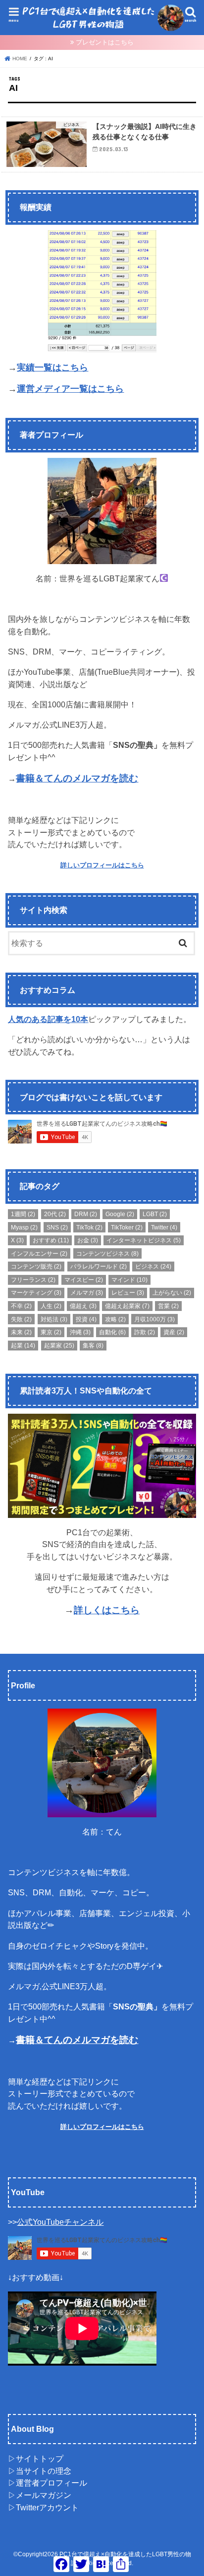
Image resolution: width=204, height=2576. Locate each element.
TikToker (127, 1227)
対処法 (54, 1319)
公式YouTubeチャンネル (60, 2222)
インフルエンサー (39, 1254)
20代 (55, 1214)
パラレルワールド (99, 1267)
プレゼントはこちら (105, 42)
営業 (168, 1306)
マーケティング (36, 1293)
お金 (88, 1240)
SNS (57, 1227)
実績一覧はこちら (52, 368)
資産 (174, 1332)
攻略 (115, 1319)
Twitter (164, 1227)
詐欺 (145, 1332)
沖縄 (80, 1332)
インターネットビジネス (144, 1240)
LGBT (155, 1214)
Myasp (24, 1227)
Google (120, 1214)
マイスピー (84, 1280)
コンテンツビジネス (107, 1254)
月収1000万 (154, 1319)
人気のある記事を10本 (48, 1019)
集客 (93, 1346)
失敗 (21, 1319)
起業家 (59, 1346)
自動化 (112, 1332)
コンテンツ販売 (36, 1267)
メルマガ (87, 1293)
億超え (83, 1306)
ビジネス (153, 1267)
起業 (23, 1346)
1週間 (23, 1214)
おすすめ (51, 1240)
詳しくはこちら (107, 1610)
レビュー (128, 1293)
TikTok (89, 1227)
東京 (51, 1332)
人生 (51, 1306)
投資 (86, 1319)
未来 (21, 1332)
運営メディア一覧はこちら (70, 389)
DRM (86, 1214)
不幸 (21, 1306)
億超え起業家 (127, 1306)
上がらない (172, 1293)
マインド (129, 1280)
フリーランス (33, 1280)
